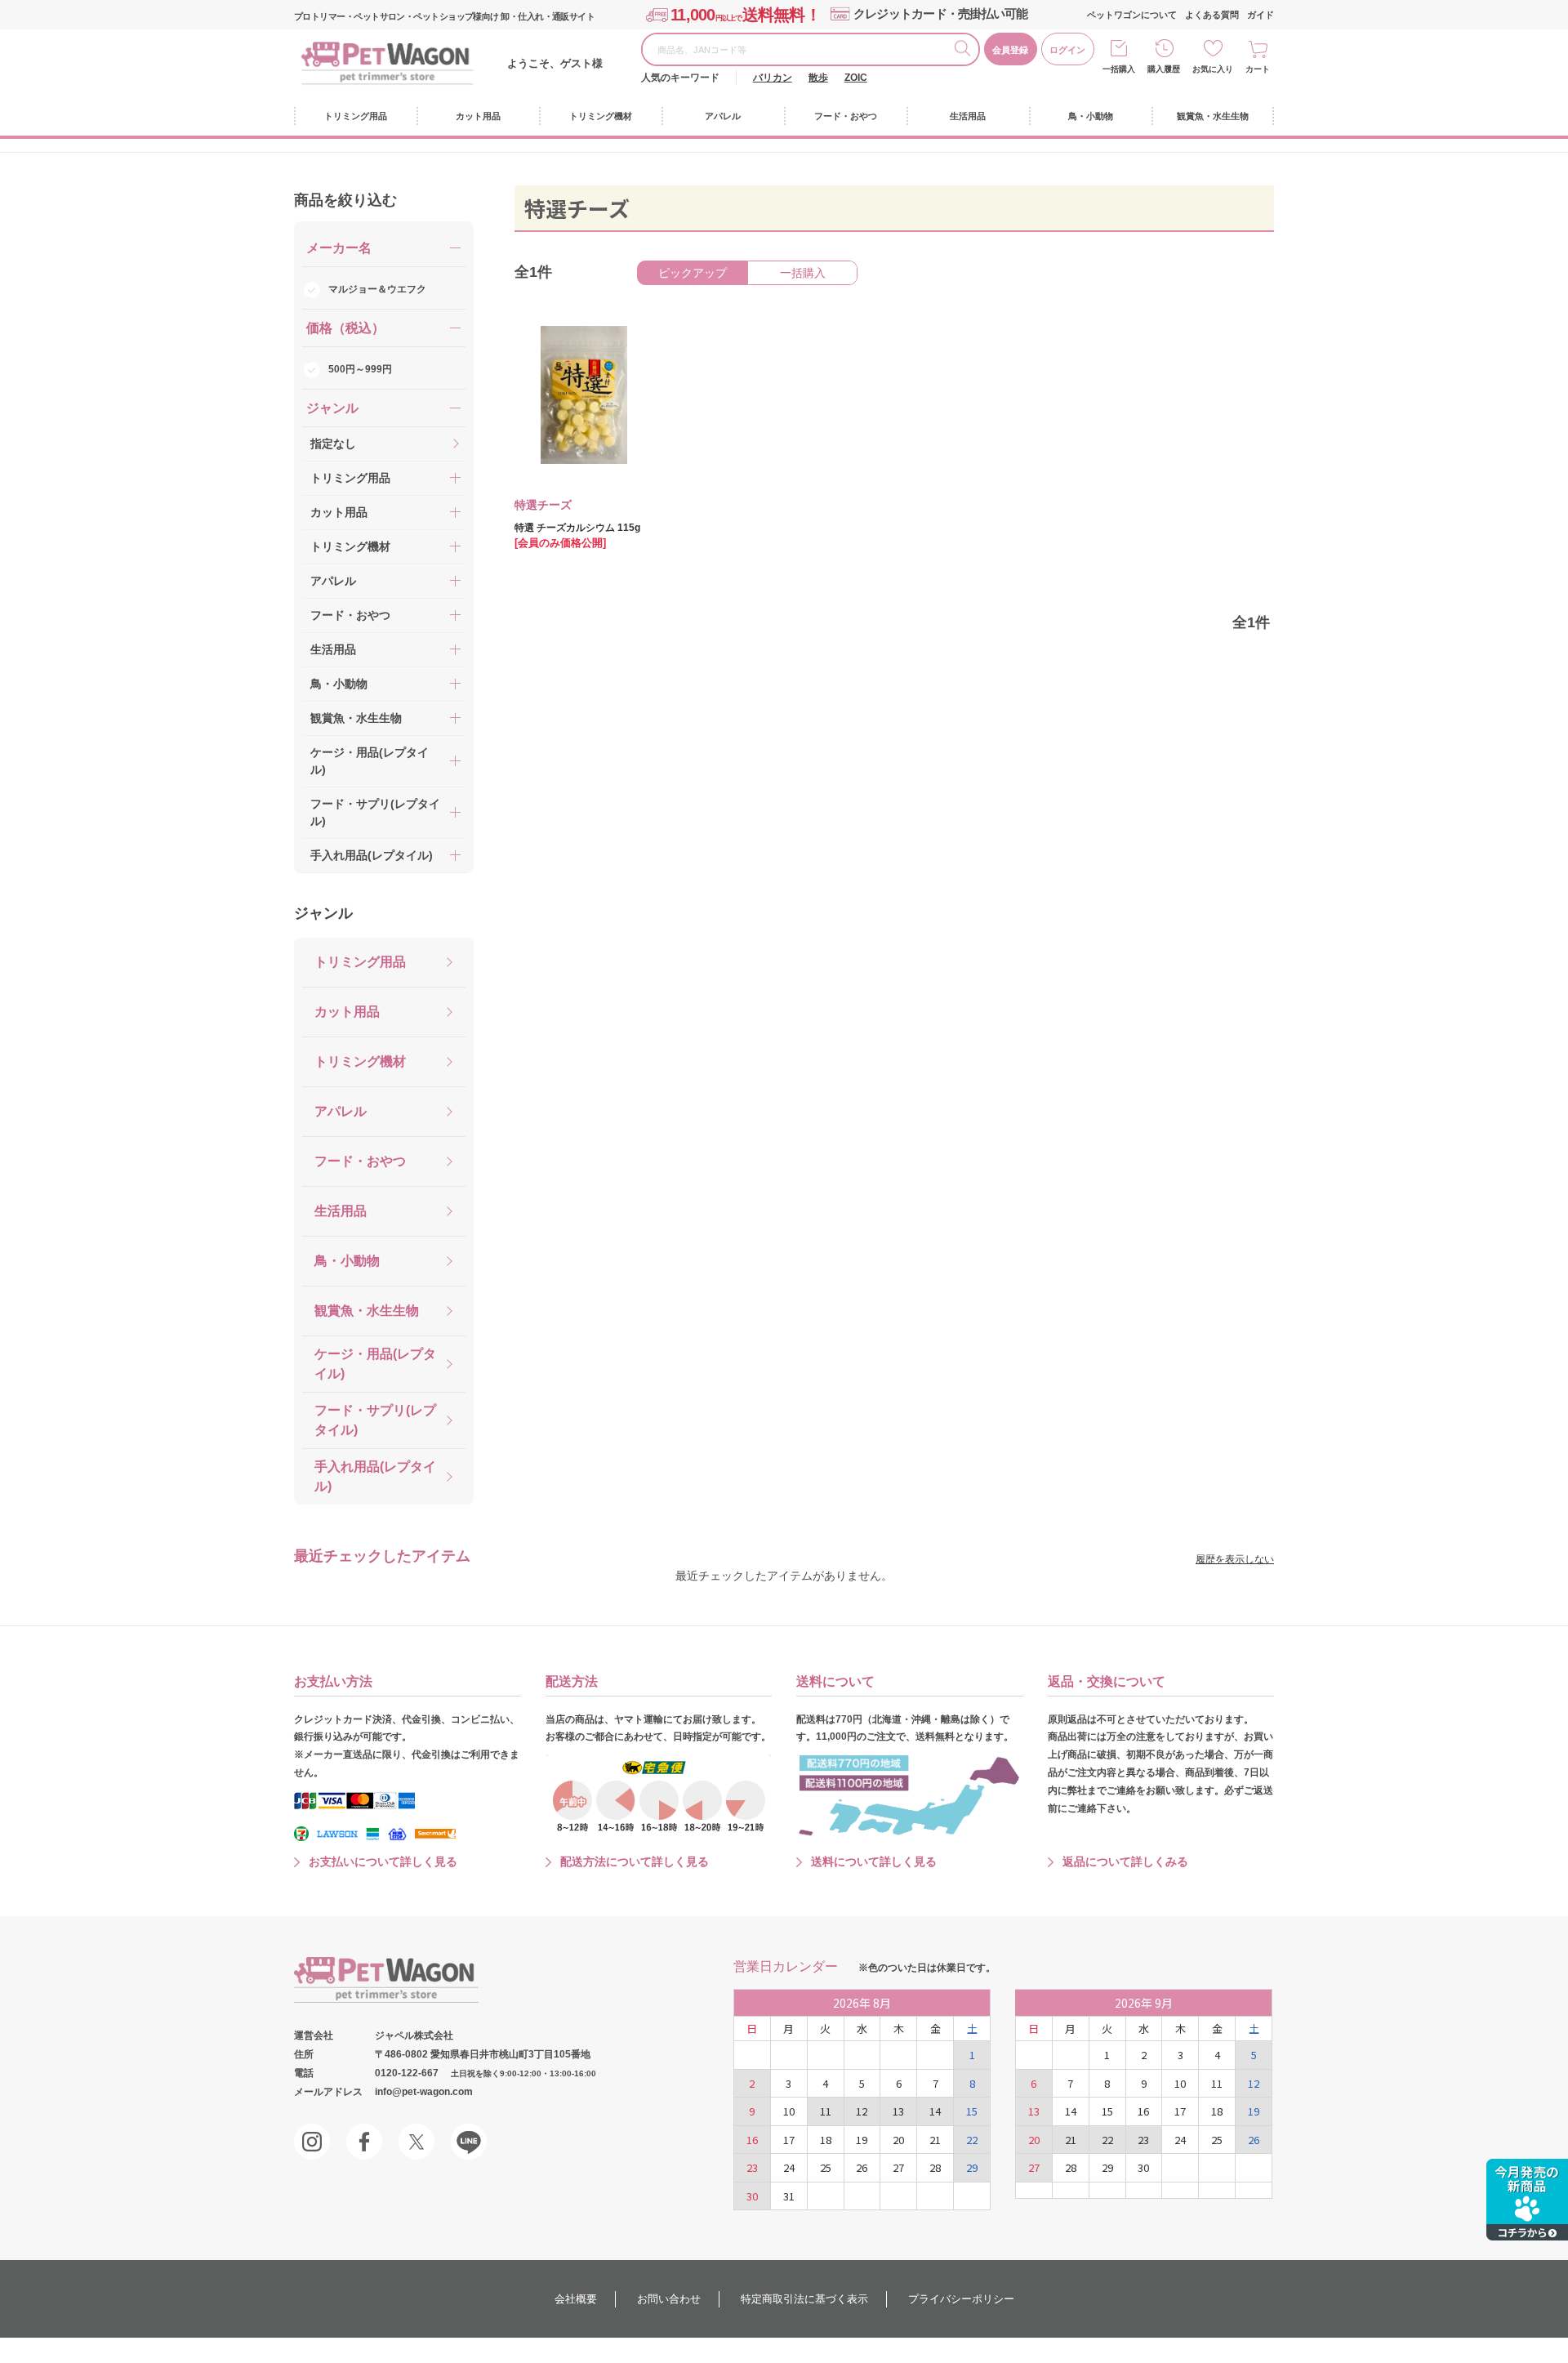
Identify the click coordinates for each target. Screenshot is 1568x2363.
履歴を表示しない (1235, 1559)
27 (898, 2167)
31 (789, 2196)
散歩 (818, 78)
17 (789, 2140)
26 (862, 2167)
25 (826, 2167)
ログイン (1067, 50)
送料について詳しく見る (874, 1861)
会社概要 (576, 2299)
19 (862, 2140)
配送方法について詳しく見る (635, 1861)
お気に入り (1213, 69)
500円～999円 (360, 369)
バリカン (773, 78)
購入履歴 (1164, 69)
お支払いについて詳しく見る (383, 1861)
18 (826, 2140)
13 (898, 2111)
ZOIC (856, 78)
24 (789, 2167)
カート (1258, 69)
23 (752, 2167)
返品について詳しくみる (1125, 1861)
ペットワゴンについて (1132, 15)
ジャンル (323, 913)
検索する (966, 51)
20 (898, 2140)
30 (752, 2196)
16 (752, 2140)
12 (862, 2111)
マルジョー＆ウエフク (377, 289)
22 (972, 2140)
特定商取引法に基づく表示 (804, 2299)
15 (972, 2111)
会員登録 (1010, 50)
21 (935, 2140)
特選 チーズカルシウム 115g (577, 528)
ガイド (1261, 15)
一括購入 (1119, 69)
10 (789, 2111)
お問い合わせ (669, 2299)
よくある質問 (1212, 15)
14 (935, 2111)
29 (972, 2167)
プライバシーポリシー (961, 2299)
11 (826, 2111)
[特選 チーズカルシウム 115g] (572, 395)
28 (935, 2167)
